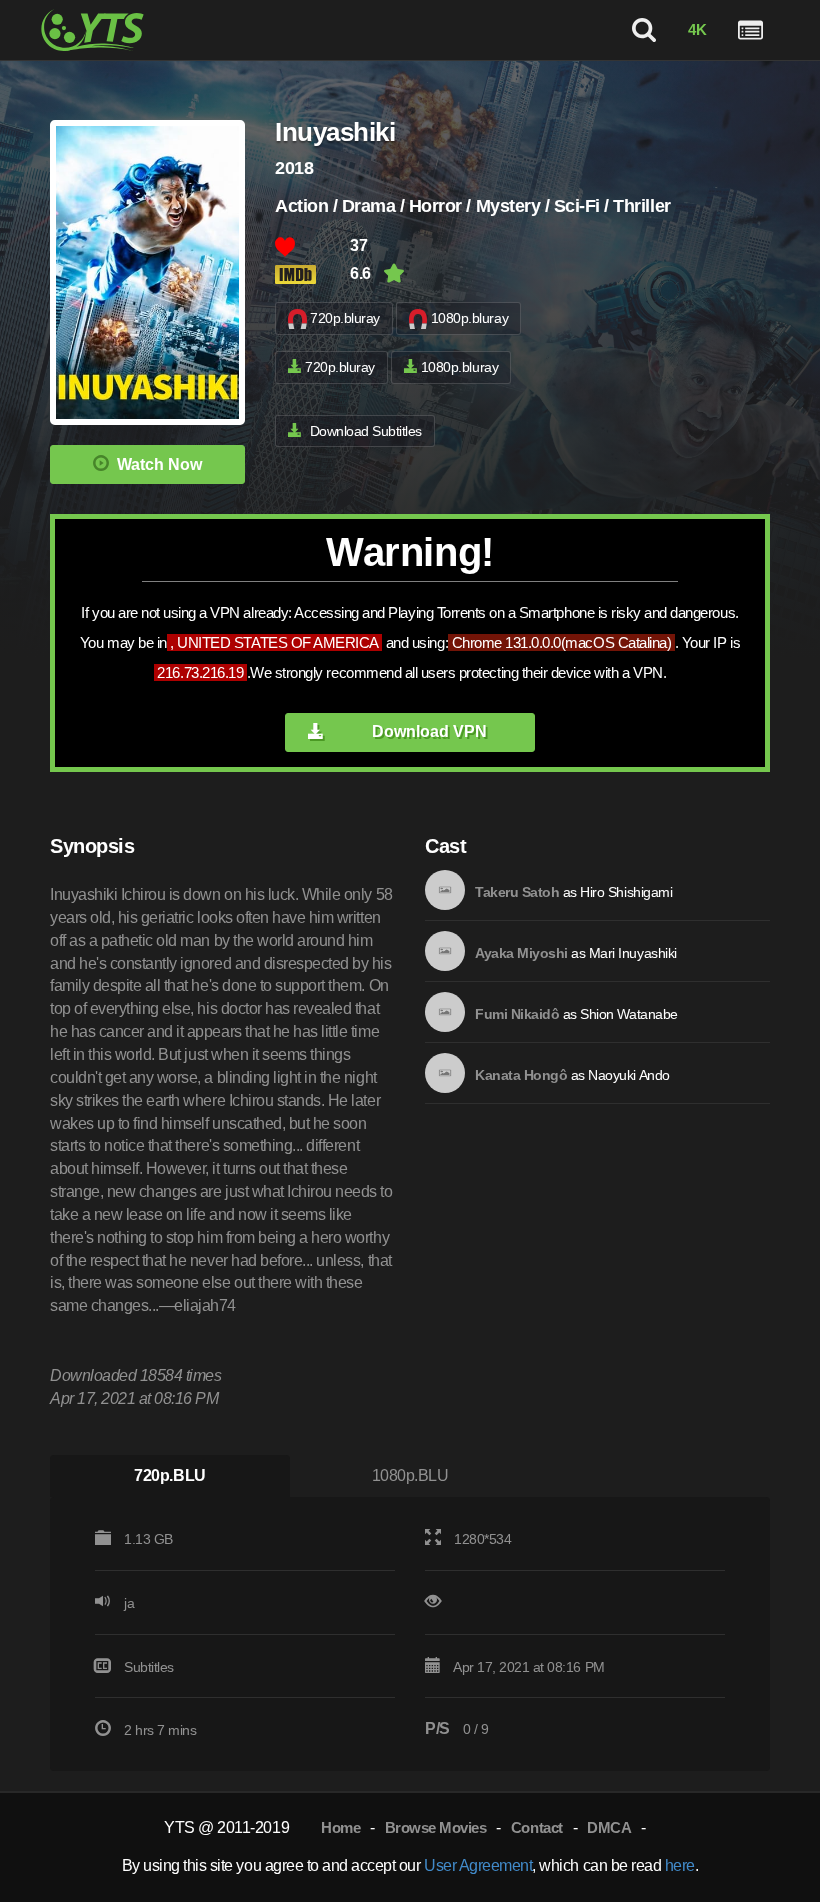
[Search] (644, 30)
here (680, 1865)
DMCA (609, 1827)
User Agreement (478, 1865)
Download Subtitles (366, 431)
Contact (537, 1827)
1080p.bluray (469, 318)
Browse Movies (436, 1827)
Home (340, 1827)
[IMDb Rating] (312, 274)
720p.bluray (345, 318)
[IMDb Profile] (445, 890)
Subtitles (149, 1667)
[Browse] (750, 30)
